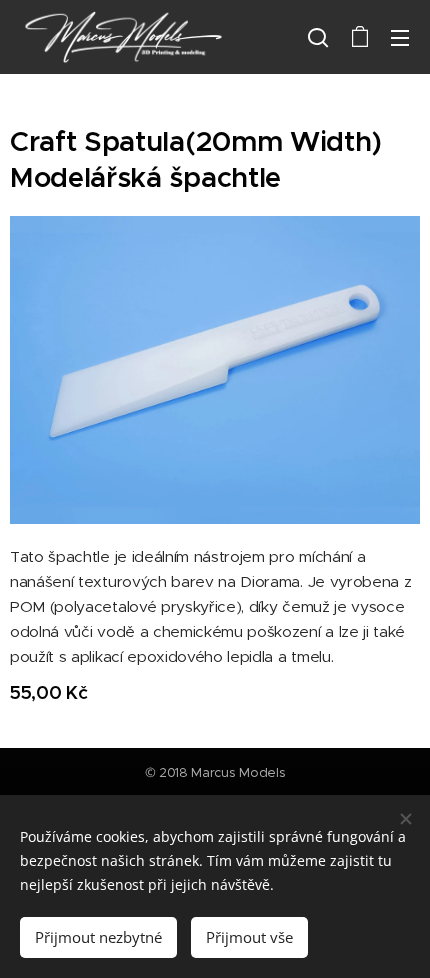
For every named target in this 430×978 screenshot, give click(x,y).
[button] (318, 37)
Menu (400, 37)
